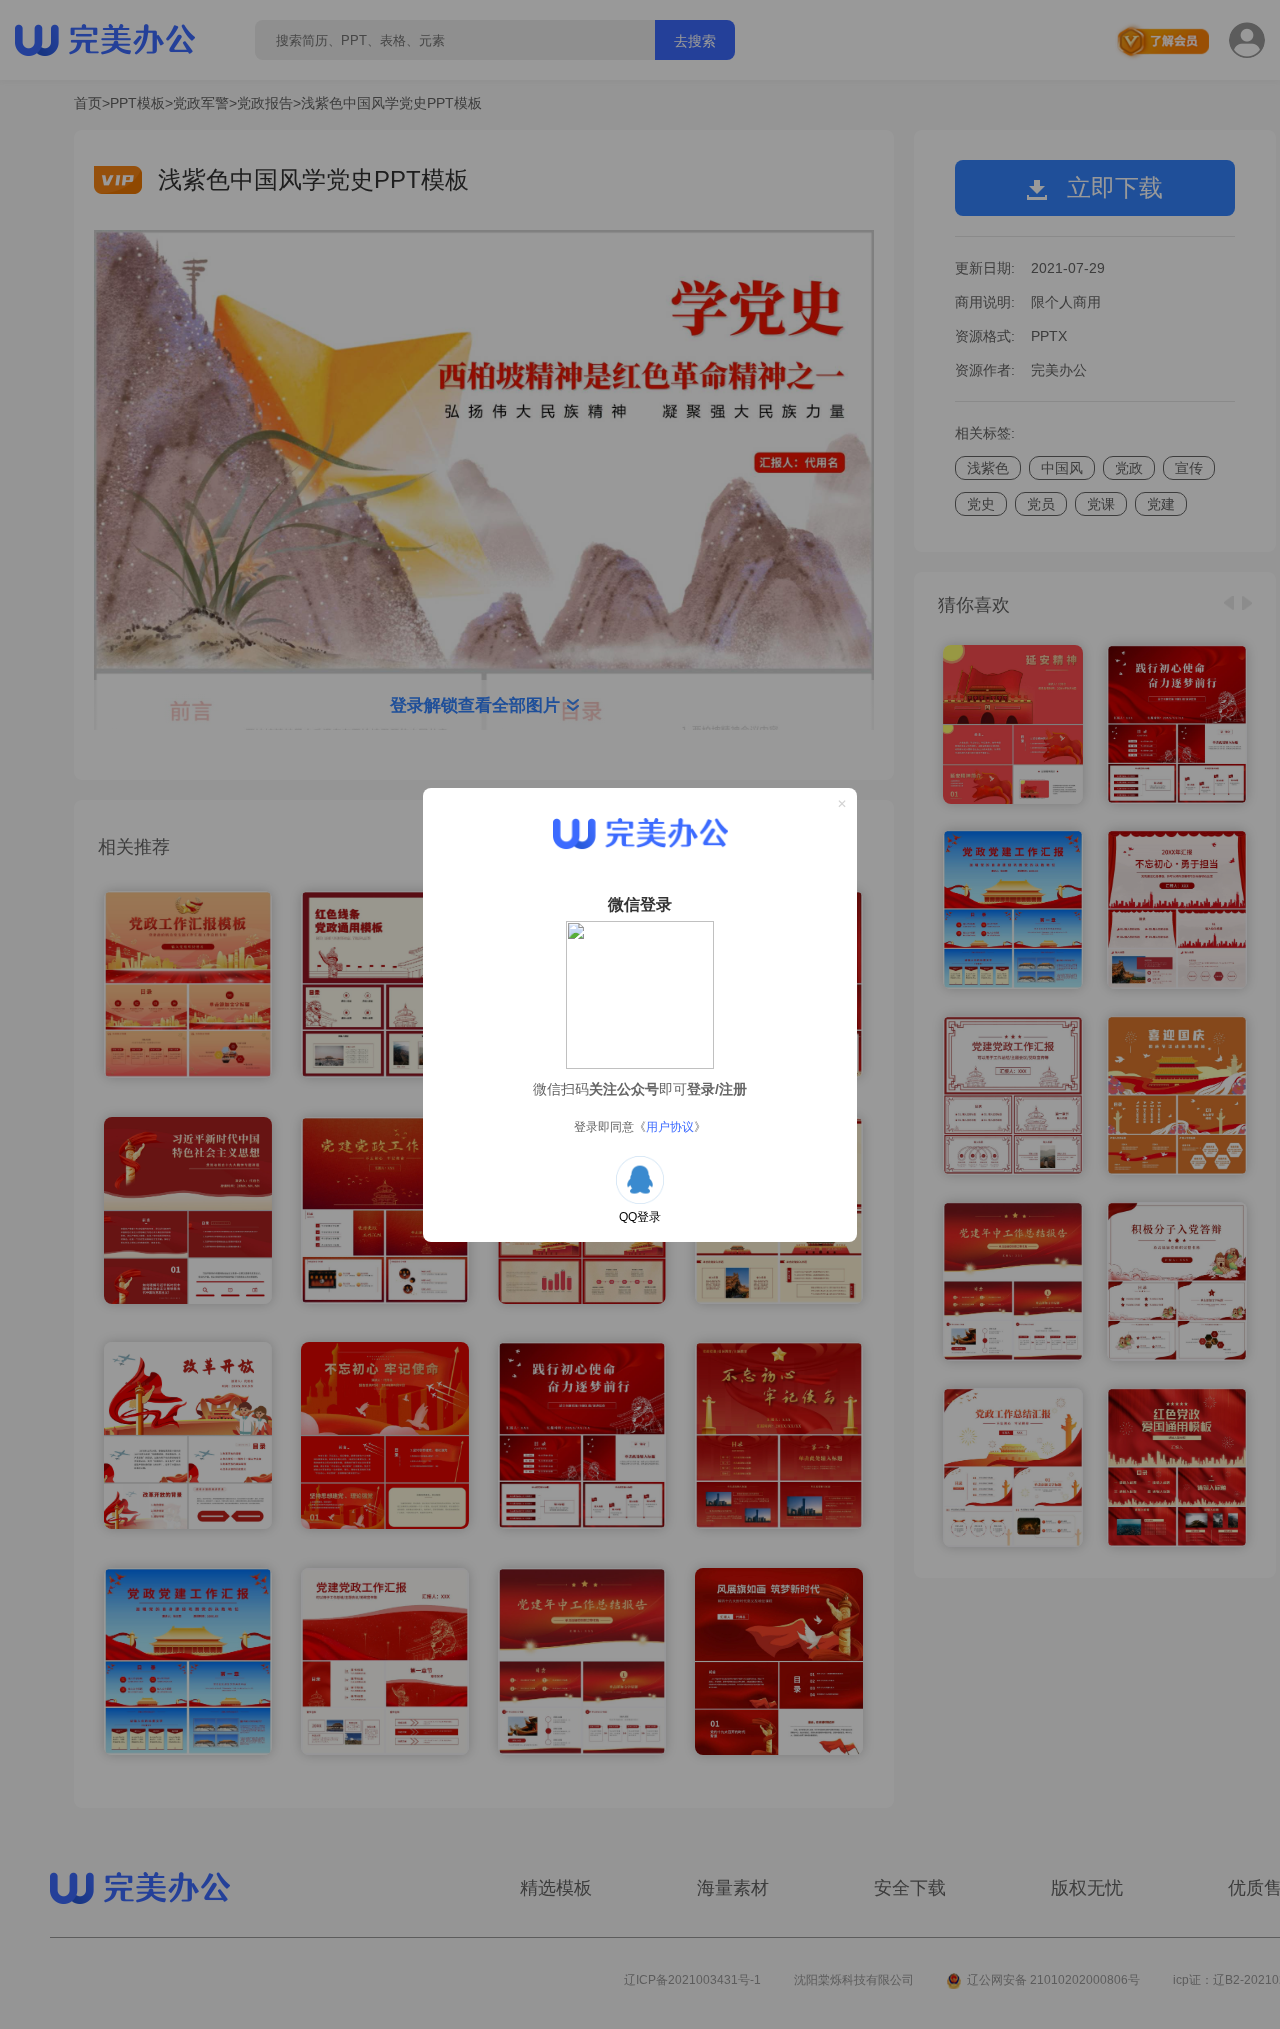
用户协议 (670, 1127)
